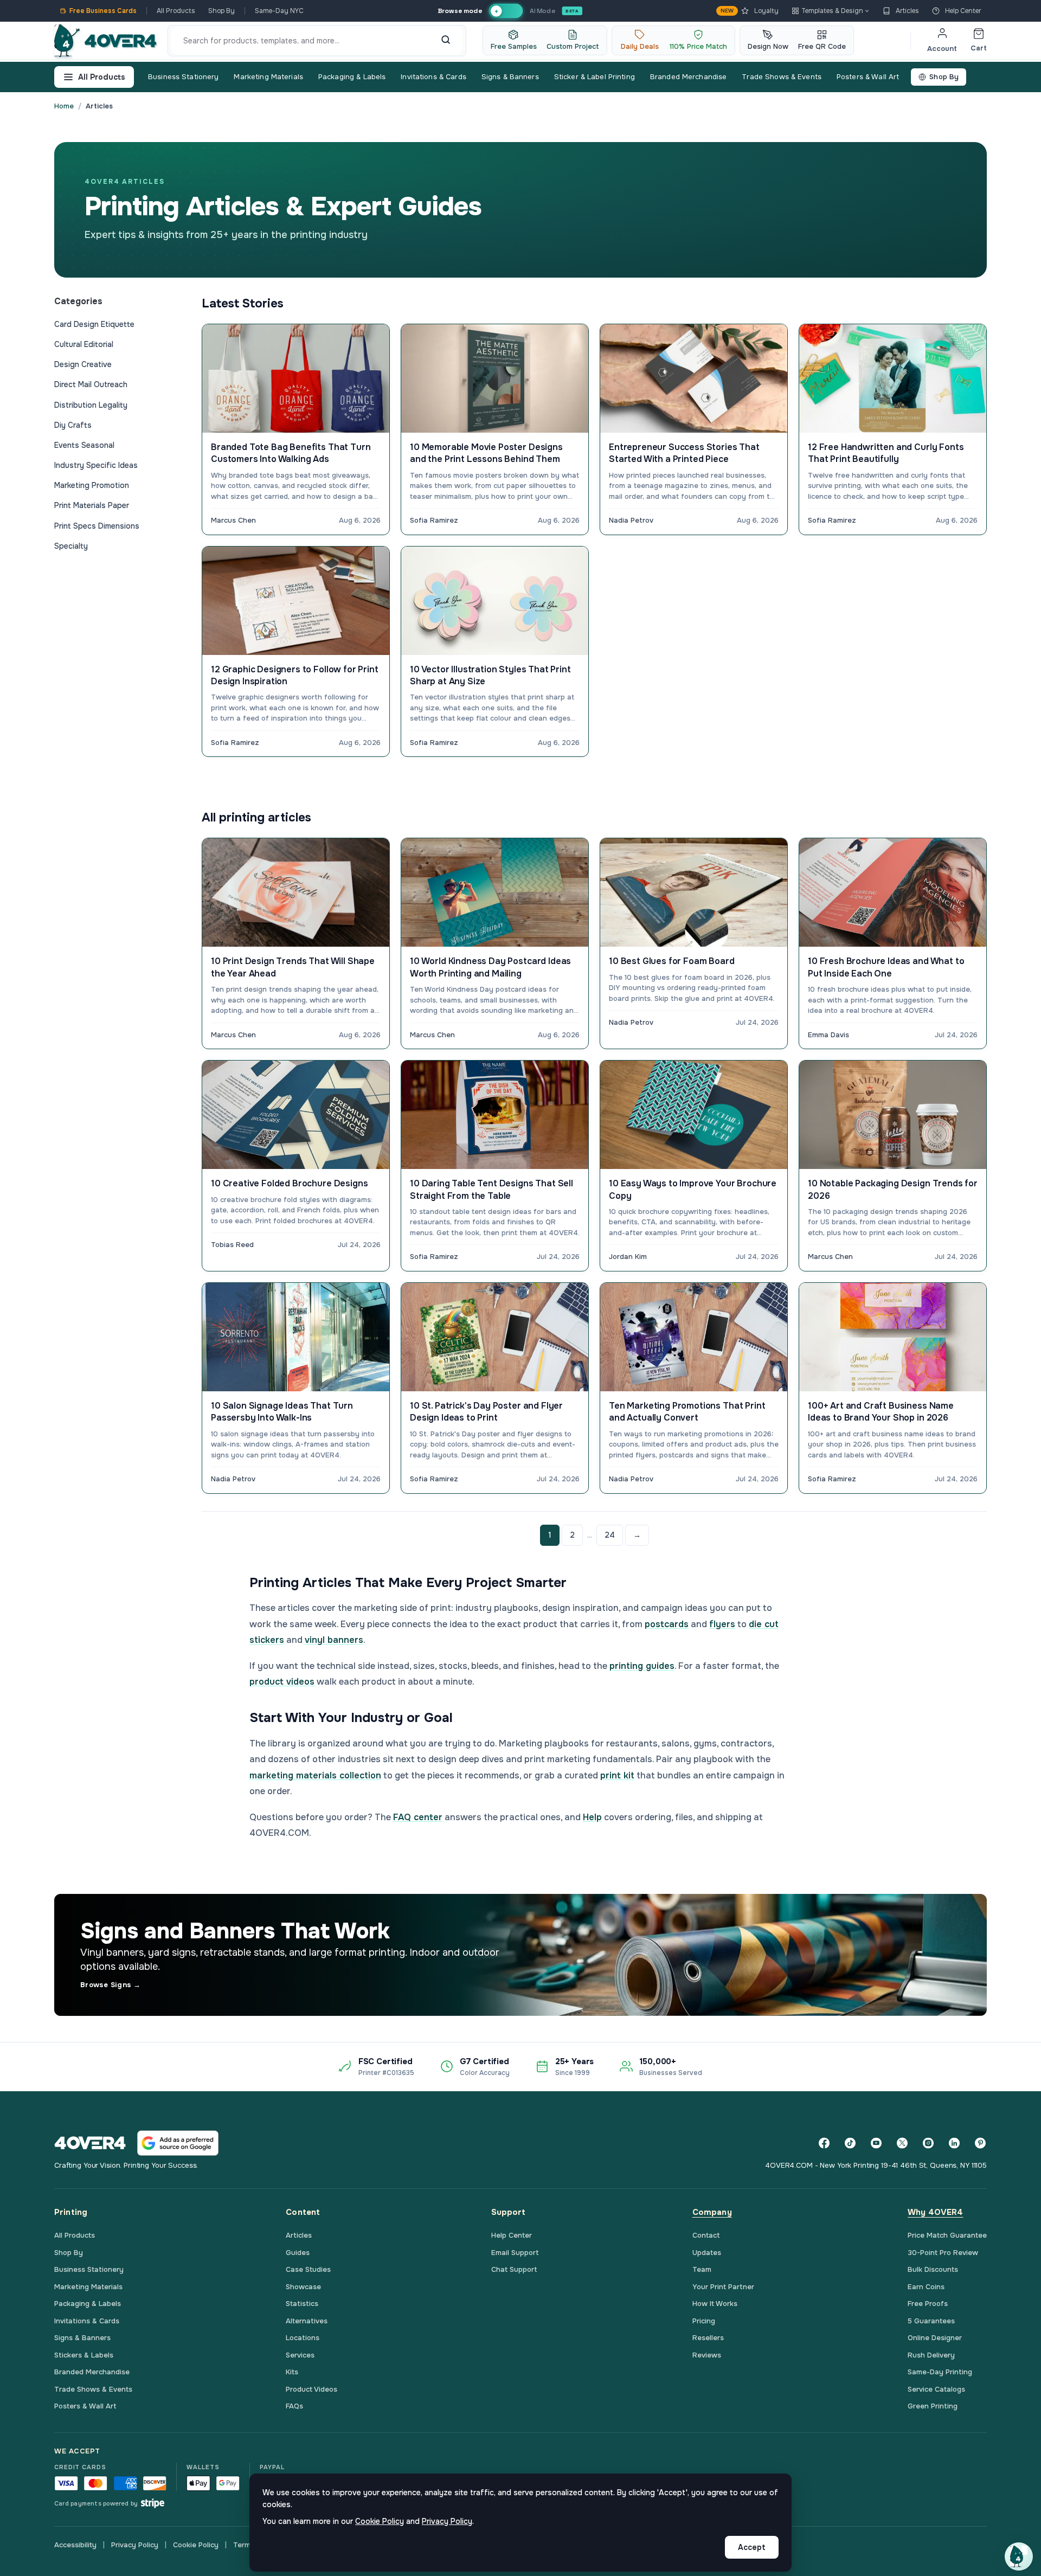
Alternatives (307, 2321)
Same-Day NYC (279, 11)
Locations (303, 2338)
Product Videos (311, 2389)
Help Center (963, 11)
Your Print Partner (723, 2287)
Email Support (515, 2253)
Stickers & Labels (84, 2355)
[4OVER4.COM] (105, 41)
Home (64, 106)
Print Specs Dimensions (97, 526)
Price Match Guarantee (947, 2235)
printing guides (642, 1666)
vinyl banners (334, 1640)
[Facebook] (824, 2143)
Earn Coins (926, 2287)
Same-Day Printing (940, 2372)
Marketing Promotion (92, 485)
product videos (282, 1682)
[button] (1019, 2556)
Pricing (704, 2321)
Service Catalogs (936, 2389)
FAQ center (418, 1817)
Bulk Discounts (933, 2269)
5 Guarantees (931, 2321)
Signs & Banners (510, 77)
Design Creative (83, 364)
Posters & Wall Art (868, 77)
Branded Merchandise (688, 77)
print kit (617, 1775)
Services (300, 2355)
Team (702, 2269)
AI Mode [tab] (542, 11)
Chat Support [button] (514, 2269)
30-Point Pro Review (943, 2253)
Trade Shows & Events (782, 77)
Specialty (71, 546)
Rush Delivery (931, 2355)
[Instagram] (928, 2143)
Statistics (302, 2304)
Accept (752, 2547)
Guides (298, 2253)
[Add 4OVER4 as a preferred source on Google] (178, 2143)
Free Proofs (928, 2304)
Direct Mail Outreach (91, 384)
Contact (706, 2235)
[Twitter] (902, 2143)
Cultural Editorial (84, 344)
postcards (667, 1624)
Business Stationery (183, 77)
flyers (722, 1624)
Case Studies (308, 2269)
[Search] (446, 41)
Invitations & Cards (433, 77)
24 (610, 1535)
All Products (176, 11)
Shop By (221, 11)
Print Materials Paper (92, 505)
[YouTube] (876, 2143)
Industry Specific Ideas (96, 465)
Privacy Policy (135, 2545)
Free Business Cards (103, 11)
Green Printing (933, 2406)
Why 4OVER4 (936, 2212)
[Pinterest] (980, 2143)
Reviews (707, 2355)
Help (592, 1817)
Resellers (708, 2338)
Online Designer (935, 2338)
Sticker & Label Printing (595, 77)
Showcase (303, 2287)
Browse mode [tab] (460, 11)
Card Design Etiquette (94, 324)
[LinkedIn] (954, 2143)
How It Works (715, 2304)
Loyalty (750, 11)
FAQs (294, 2406)
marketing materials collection (315, 1775)
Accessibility (75, 2545)
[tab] (506, 11)
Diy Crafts (73, 425)
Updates (707, 2253)
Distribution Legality (91, 405)
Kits (292, 2372)
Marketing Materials (268, 77)
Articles (907, 11)
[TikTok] (850, 2143)
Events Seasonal (84, 445)
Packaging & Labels (352, 77)
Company (712, 2212)
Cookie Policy (196, 2545)
